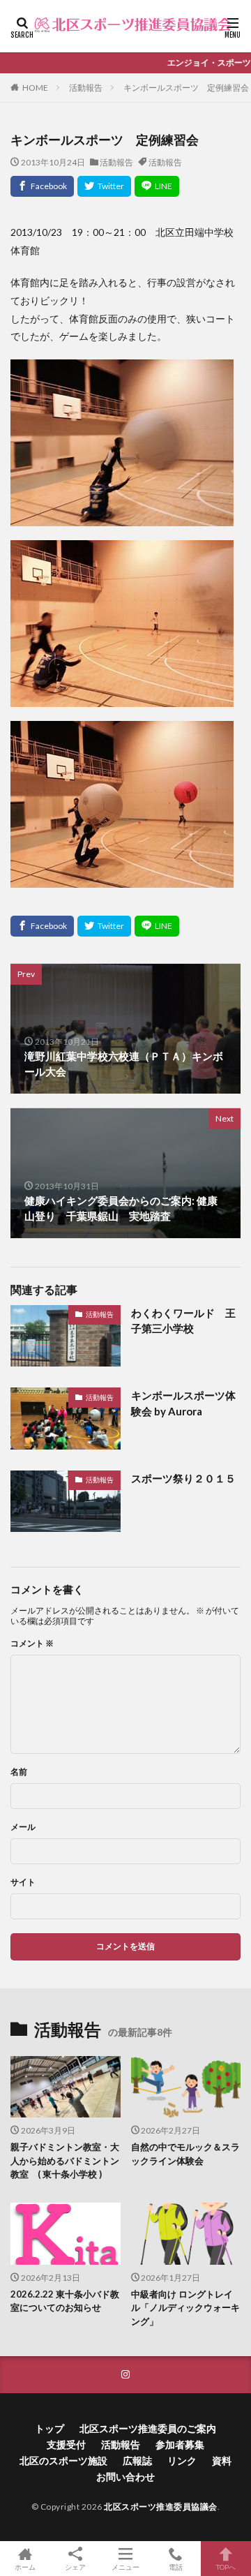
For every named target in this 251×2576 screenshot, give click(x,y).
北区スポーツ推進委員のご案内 (148, 2428)
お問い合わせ (125, 2477)
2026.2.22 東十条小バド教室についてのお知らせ (65, 2301)
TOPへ (226, 2567)
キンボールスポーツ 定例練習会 (186, 88)
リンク (182, 2460)
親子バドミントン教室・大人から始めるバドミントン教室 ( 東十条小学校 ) (65, 2160)
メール (23, 1827)
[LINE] (157, 186)
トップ (50, 2428)
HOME (35, 88)
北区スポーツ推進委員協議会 (161, 2507)
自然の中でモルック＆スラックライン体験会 (185, 2154)
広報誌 (137, 2460)
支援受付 (66, 2444)
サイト (23, 1882)
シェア (75, 2567)
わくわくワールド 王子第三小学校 (183, 1321)
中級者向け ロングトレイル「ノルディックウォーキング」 (185, 2308)
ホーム (25, 2567)
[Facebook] (42, 186)
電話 (176, 2567)
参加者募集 (180, 2444)
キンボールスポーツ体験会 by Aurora (183, 1403)
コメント (32, 1644)
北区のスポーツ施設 (63, 2460)
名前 (19, 1772)
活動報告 (86, 88)
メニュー (125, 2567)
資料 (222, 2460)
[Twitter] (104, 186)
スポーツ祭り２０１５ (183, 1478)
